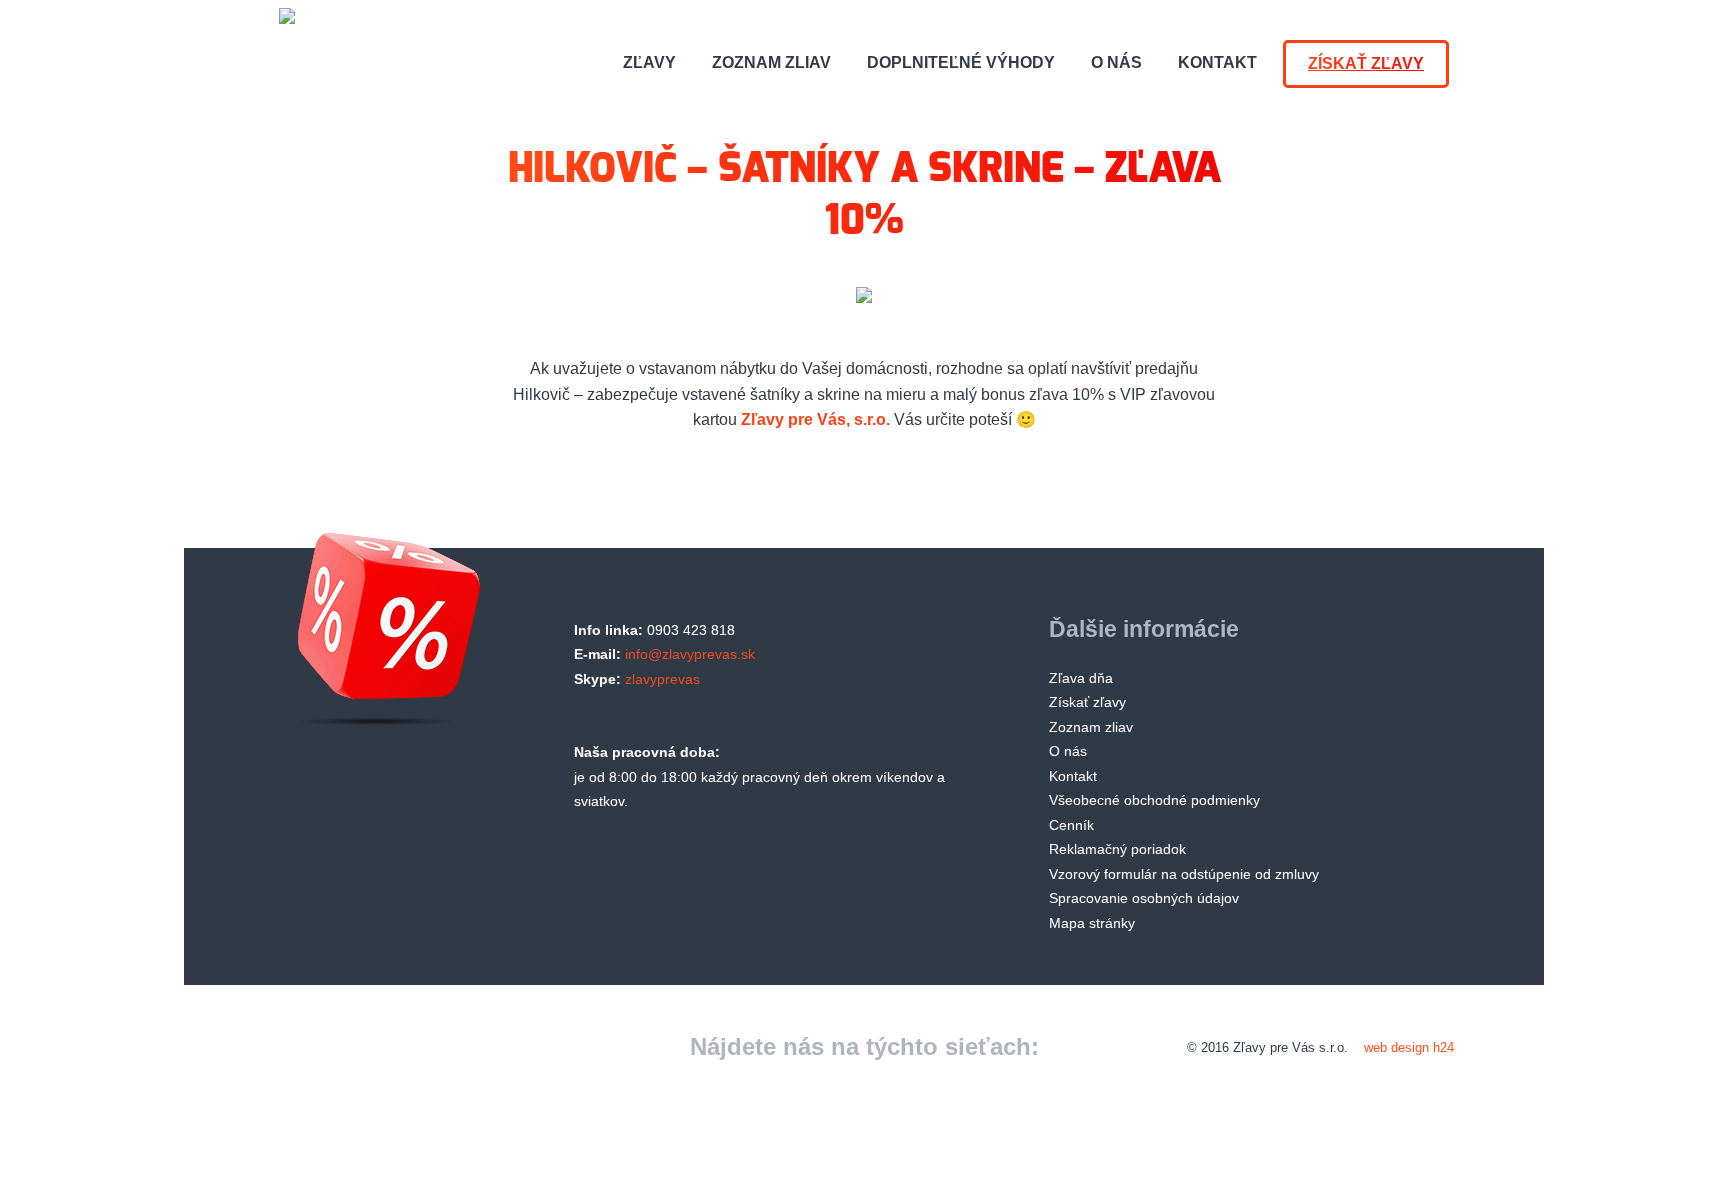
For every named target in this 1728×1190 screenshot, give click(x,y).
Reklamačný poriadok (1117, 849)
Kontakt (1217, 62)
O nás (1116, 62)
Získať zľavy (1366, 63)
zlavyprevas (662, 679)
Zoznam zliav (771, 62)
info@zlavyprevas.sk (690, 654)
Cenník (1071, 825)
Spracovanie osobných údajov (1144, 898)
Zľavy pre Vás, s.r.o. (815, 419)
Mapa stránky (1092, 923)
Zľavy (649, 62)
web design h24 (1409, 1047)
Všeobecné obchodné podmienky (1154, 800)
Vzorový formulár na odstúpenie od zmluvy (1184, 874)
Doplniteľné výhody (961, 62)
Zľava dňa (1081, 678)
